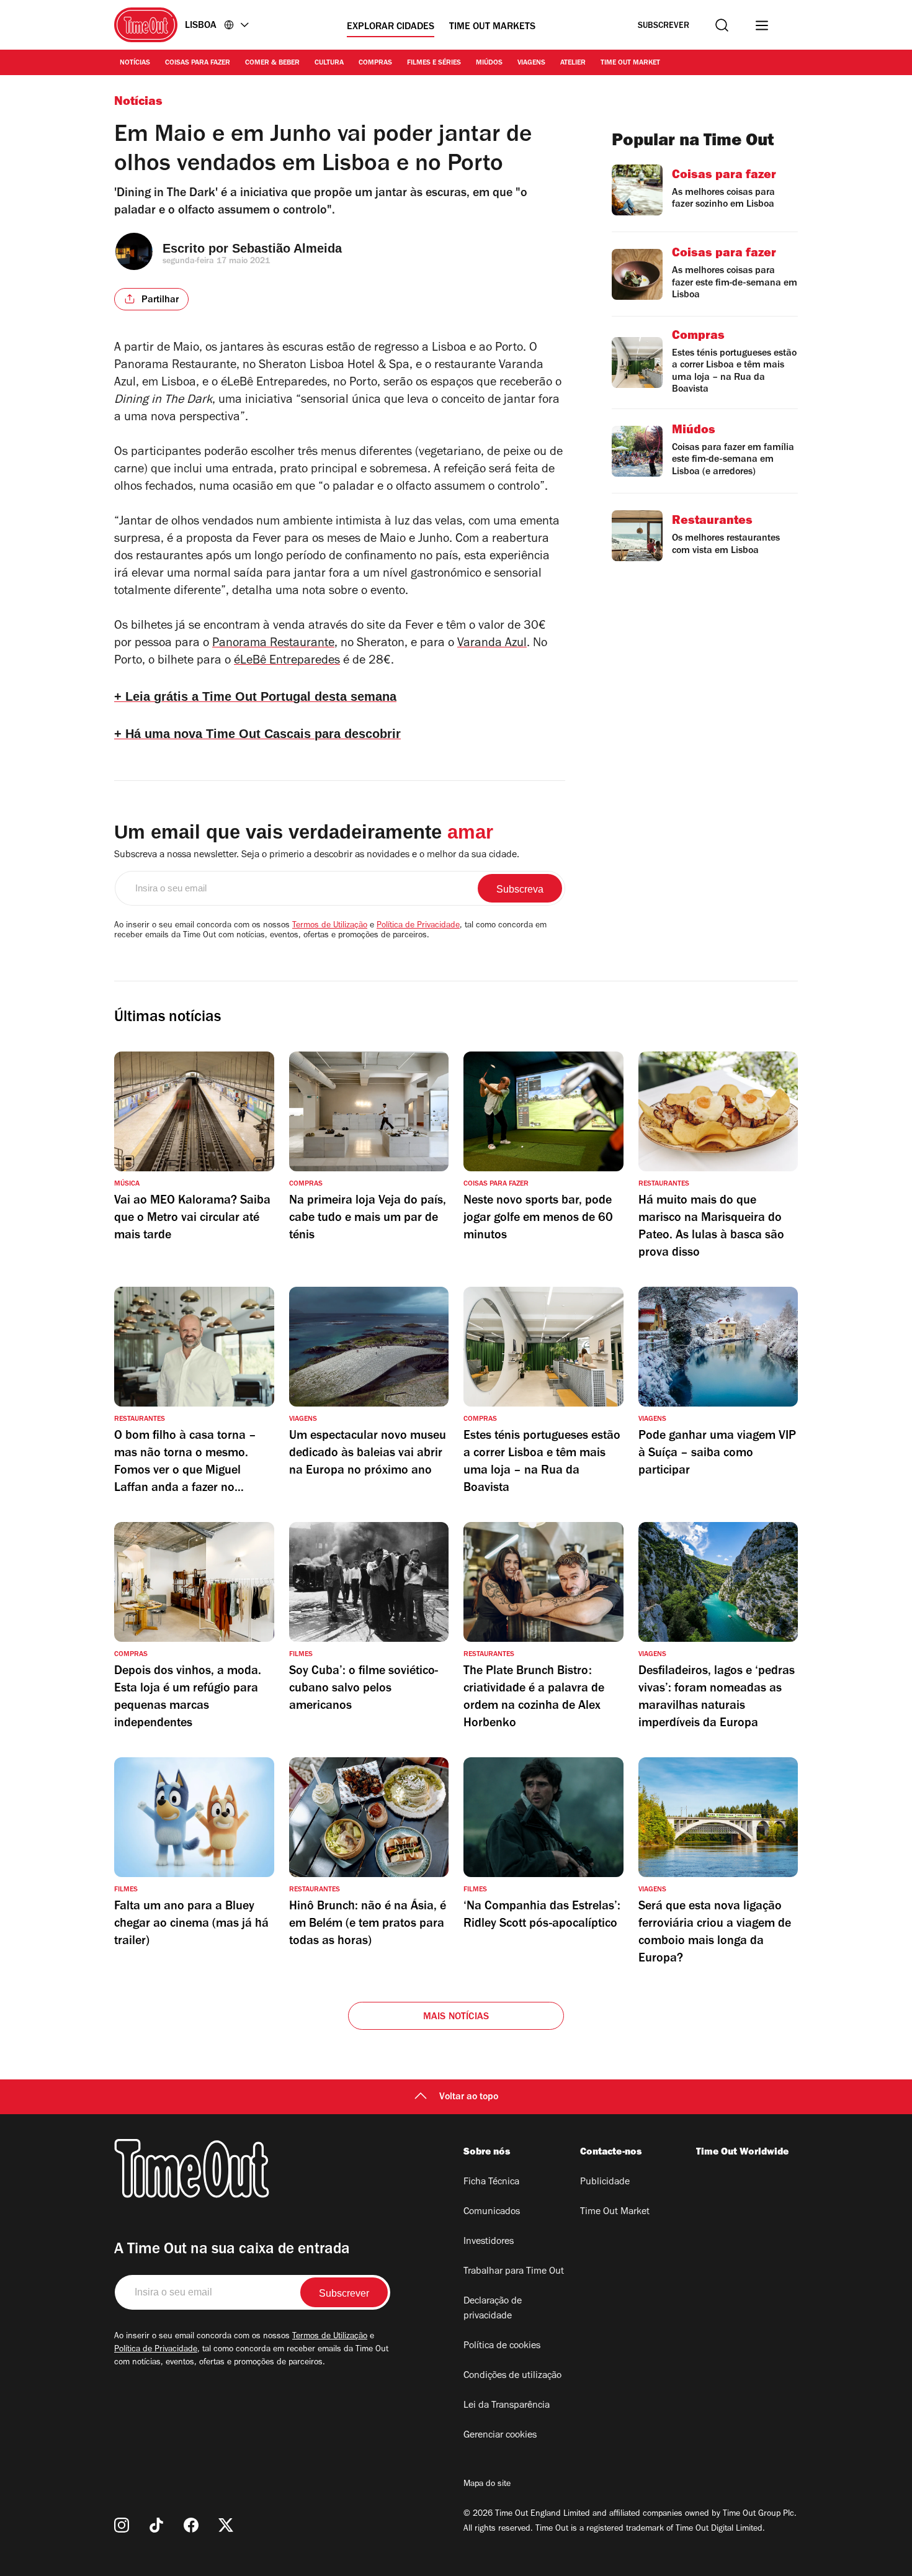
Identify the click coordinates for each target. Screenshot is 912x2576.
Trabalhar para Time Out (514, 2272)
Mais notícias (456, 2017)
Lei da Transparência (507, 2406)
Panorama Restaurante (273, 644)
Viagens (531, 63)
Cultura (329, 63)
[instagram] (122, 2525)
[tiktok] (156, 2525)
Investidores (489, 2242)
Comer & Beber (272, 63)
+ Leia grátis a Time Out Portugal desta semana (255, 696)
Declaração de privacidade (493, 2309)
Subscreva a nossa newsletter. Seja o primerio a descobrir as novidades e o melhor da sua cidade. (317, 855)
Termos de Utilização (330, 926)
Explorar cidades (391, 27)
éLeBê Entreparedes (287, 662)
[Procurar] (722, 25)
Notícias (135, 63)
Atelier (573, 63)
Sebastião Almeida (287, 248)
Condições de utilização (512, 2376)
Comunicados (492, 2212)
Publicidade (605, 2182)
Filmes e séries (434, 63)
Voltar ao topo (469, 2097)
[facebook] (191, 2525)
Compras (375, 63)
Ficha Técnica (491, 2182)
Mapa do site (487, 2485)
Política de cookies (502, 2346)
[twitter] (226, 2525)
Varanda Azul (492, 644)
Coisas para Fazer (198, 63)
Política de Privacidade (418, 926)
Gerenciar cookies (500, 2436)
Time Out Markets (492, 27)
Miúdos (489, 63)
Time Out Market (630, 63)
